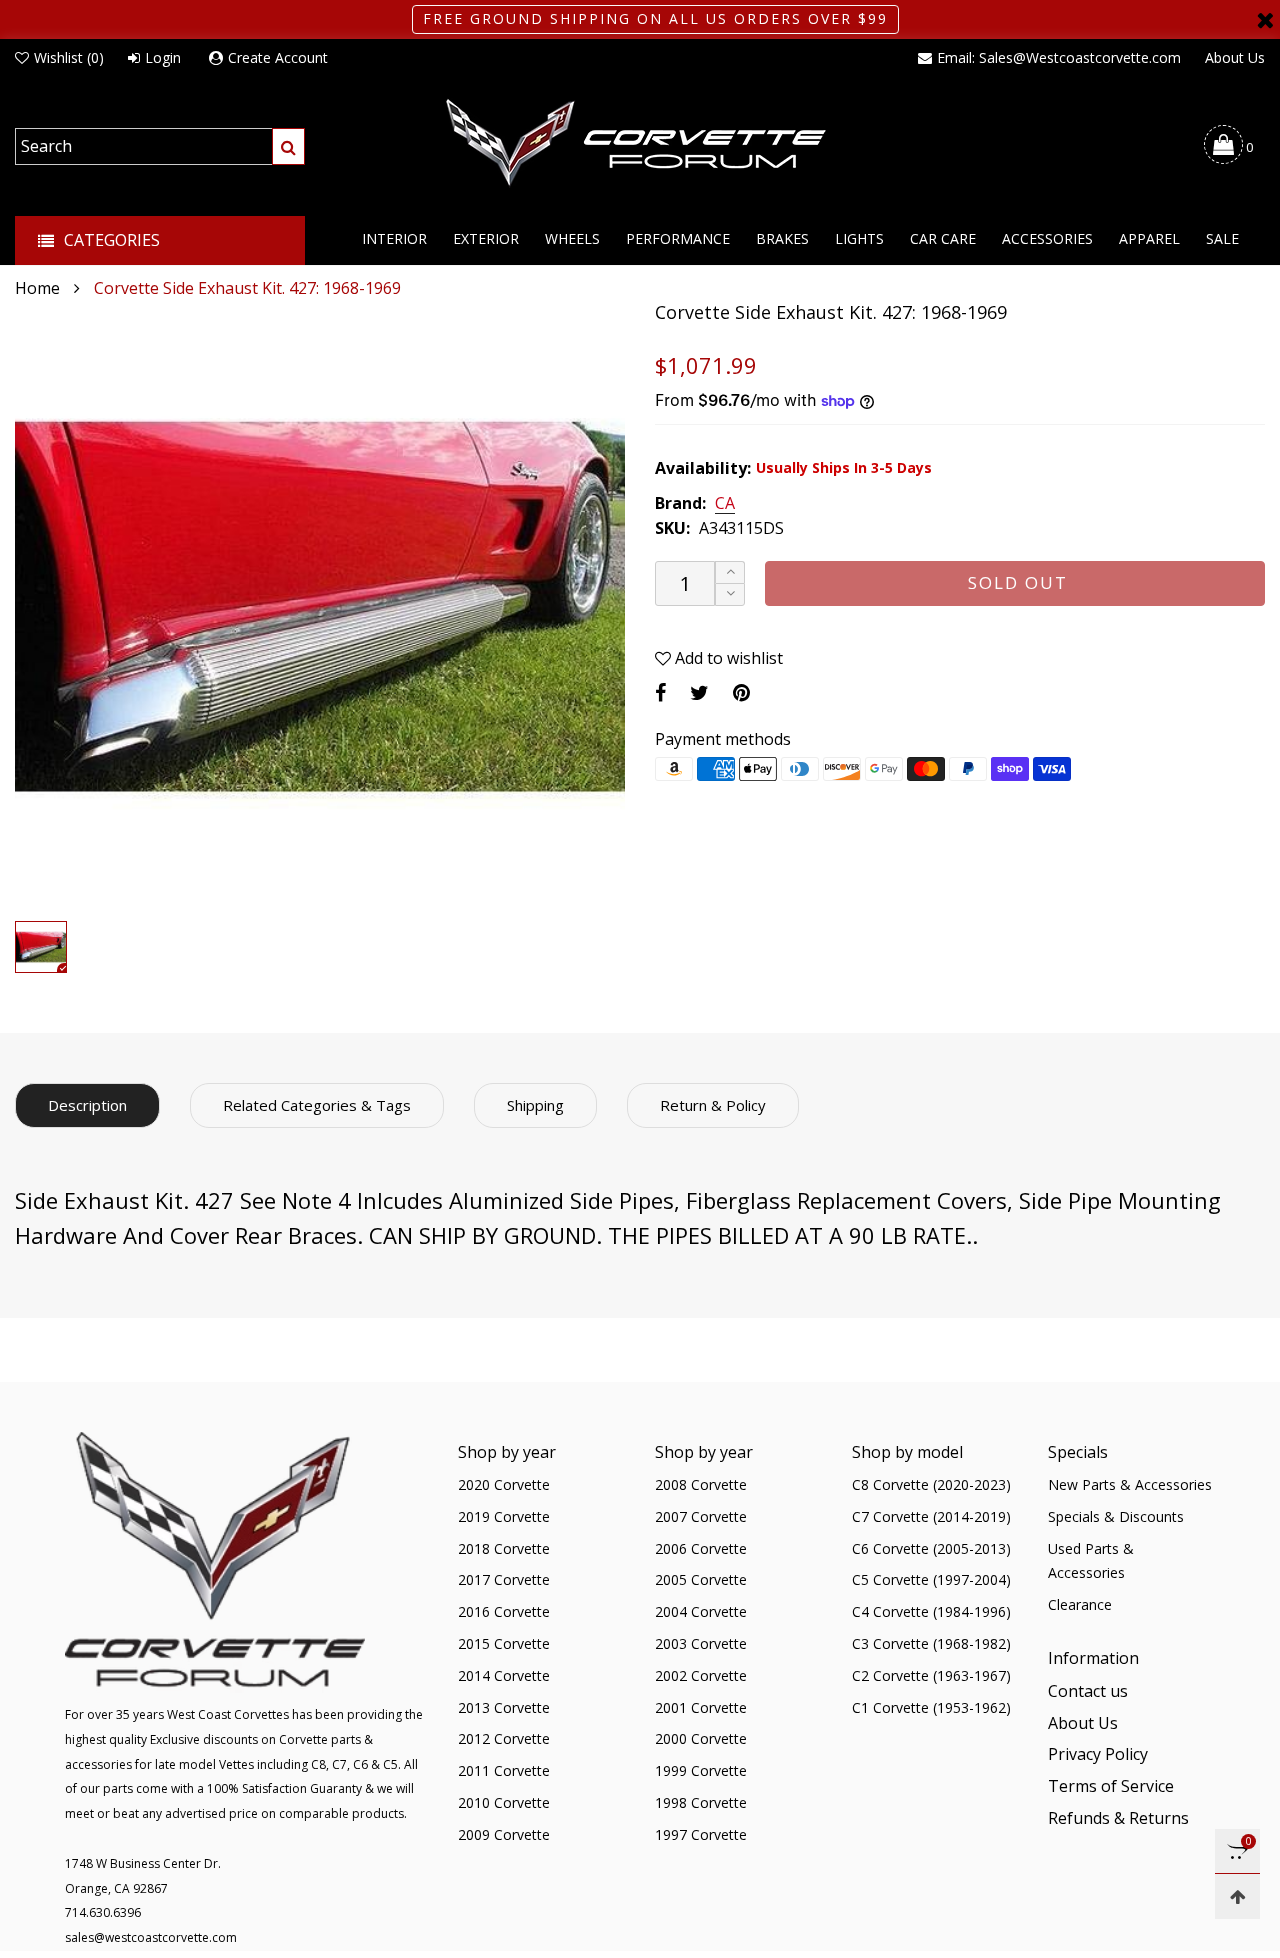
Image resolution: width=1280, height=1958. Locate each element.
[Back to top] (1237, 1896)
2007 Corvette (701, 1516)
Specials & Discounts (1116, 1516)
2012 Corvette (504, 1738)
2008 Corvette (701, 1484)
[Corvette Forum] (640, 144)
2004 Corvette (701, 1611)
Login (163, 57)
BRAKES (782, 238)
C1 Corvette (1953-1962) (931, 1707)
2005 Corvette (701, 1579)
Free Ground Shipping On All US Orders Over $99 (655, 18)
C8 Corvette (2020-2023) (931, 1484)
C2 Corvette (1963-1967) (931, 1675)
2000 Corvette (701, 1738)
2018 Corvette (504, 1548)
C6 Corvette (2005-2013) (931, 1548)
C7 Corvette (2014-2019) (931, 1516)
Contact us (1088, 1691)
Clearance (1080, 1604)
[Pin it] (741, 692)
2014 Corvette (504, 1675)
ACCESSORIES (1047, 238)
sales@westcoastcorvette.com (151, 1937)
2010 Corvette (504, 1802)
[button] (730, 594)
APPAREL (1149, 238)
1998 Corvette (701, 1802)
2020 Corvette (504, 1484)
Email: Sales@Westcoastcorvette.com (1059, 57)
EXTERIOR (486, 238)
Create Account (278, 57)
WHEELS (572, 238)
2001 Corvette (701, 1707)
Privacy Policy (1098, 1754)
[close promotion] (1265, 19)
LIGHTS (859, 238)
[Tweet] (699, 692)
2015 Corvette (504, 1643)
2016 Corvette (504, 1611)
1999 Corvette (701, 1770)
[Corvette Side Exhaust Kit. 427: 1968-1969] (320, 606)
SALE (1222, 238)
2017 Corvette (504, 1579)
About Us (1235, 57)
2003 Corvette (701, 1643)
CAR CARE (943, 238)
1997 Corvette (701, 1834)
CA (725, 504)
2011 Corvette (504, 1770)
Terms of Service (1111, 1786)
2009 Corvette (504, 1834)
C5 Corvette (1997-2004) (931, 1579)
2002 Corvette (701, 1675)
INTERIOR (394, 238)
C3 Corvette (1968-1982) (931, 1643)
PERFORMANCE (678, 238)
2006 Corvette (701, 1548)
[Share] (660, 692)
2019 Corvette (504, 1516)
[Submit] (288, 146)
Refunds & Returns (1118, 1818)
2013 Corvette (504, 1707)
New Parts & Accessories (1130, 1484)
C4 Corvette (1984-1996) (931, 1611)
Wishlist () (69, 57)
